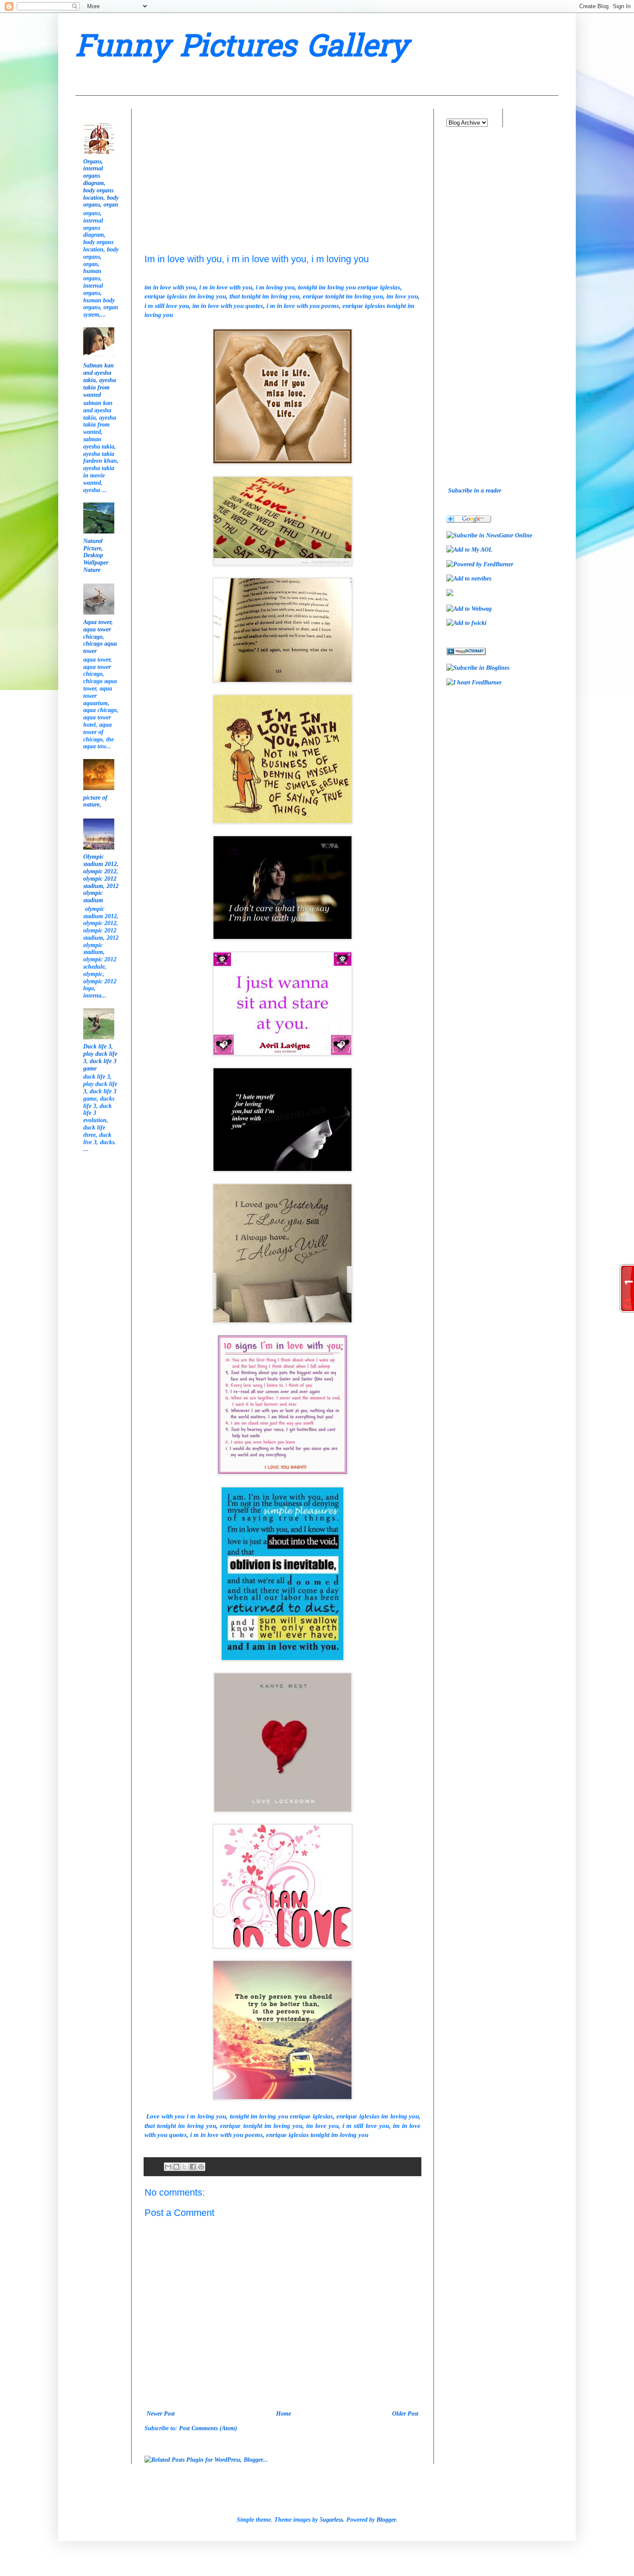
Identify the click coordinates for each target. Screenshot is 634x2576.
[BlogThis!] (176, 2167)
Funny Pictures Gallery (242, 49)
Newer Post (161, 2414)
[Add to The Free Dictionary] (466, 653)
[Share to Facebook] (193, 2167)
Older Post (405, 2414)
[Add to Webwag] (469, 609)
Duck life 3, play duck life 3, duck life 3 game (100, 1057)
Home (284, 2414)
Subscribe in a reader (475, 491)
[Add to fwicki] (466, 623)
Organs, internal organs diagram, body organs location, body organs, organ (101, 183)
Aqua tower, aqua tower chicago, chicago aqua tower (100, 637)
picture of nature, (95, 801)
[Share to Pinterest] (201, 2167)
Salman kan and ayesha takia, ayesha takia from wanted (100, 380)
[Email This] (168, 2167)
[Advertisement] (209, 163)
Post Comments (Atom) (208, 2428)
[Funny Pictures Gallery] (489, 535)
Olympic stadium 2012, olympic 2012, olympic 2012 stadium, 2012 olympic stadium (101, 879)
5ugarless (331, 2520)
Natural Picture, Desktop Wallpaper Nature (96, 555)
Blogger (386, 2520)
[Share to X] (185, 2167)
